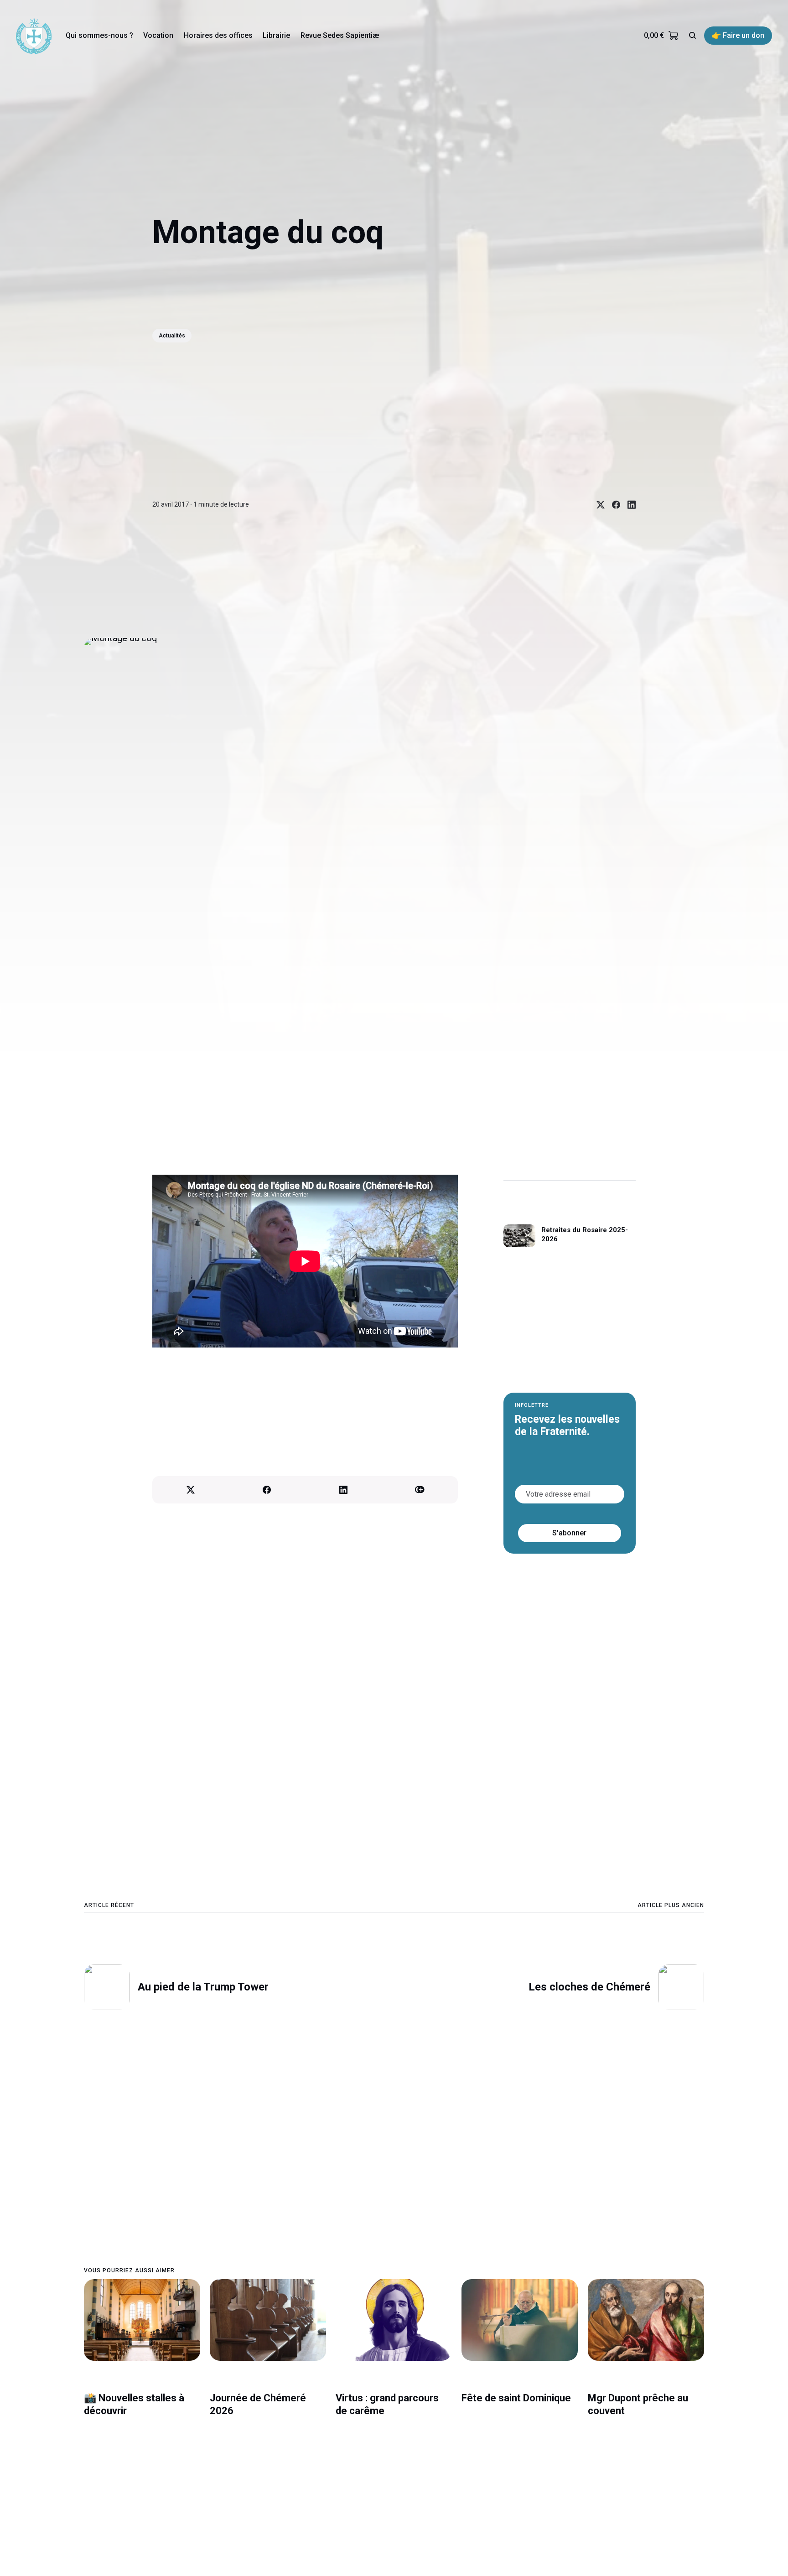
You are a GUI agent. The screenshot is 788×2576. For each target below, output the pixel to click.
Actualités (172, 336)
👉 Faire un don (738, 35)
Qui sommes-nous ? (99, 35)
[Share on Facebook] (612, 505)
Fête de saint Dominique (516, 2398)
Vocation (158, 35)
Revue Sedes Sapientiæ (340, 35)
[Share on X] (597, 505)
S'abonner (570, 1533)
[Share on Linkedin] (628, 505)
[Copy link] (420, 1490)
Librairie (276, 35)
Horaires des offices (218, 35)
